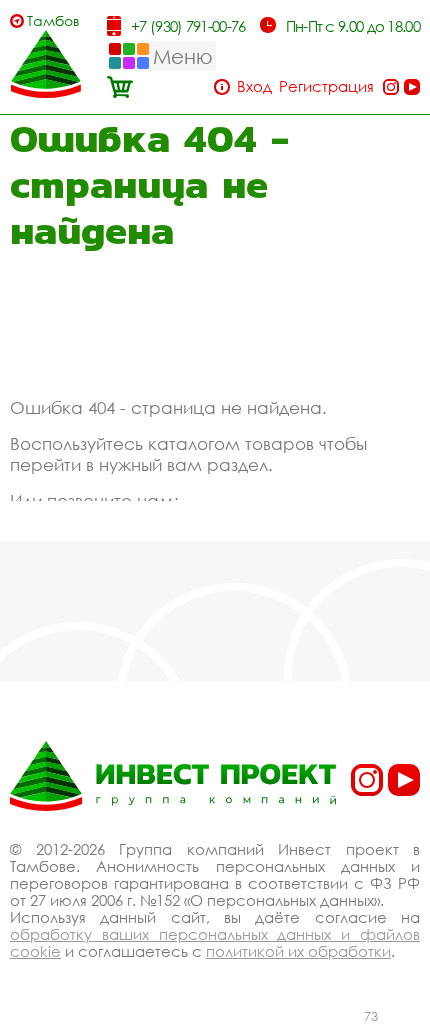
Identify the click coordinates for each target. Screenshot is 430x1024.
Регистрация (326, 86)
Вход (254, 86)
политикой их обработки (298, 951)
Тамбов (53, 20)
